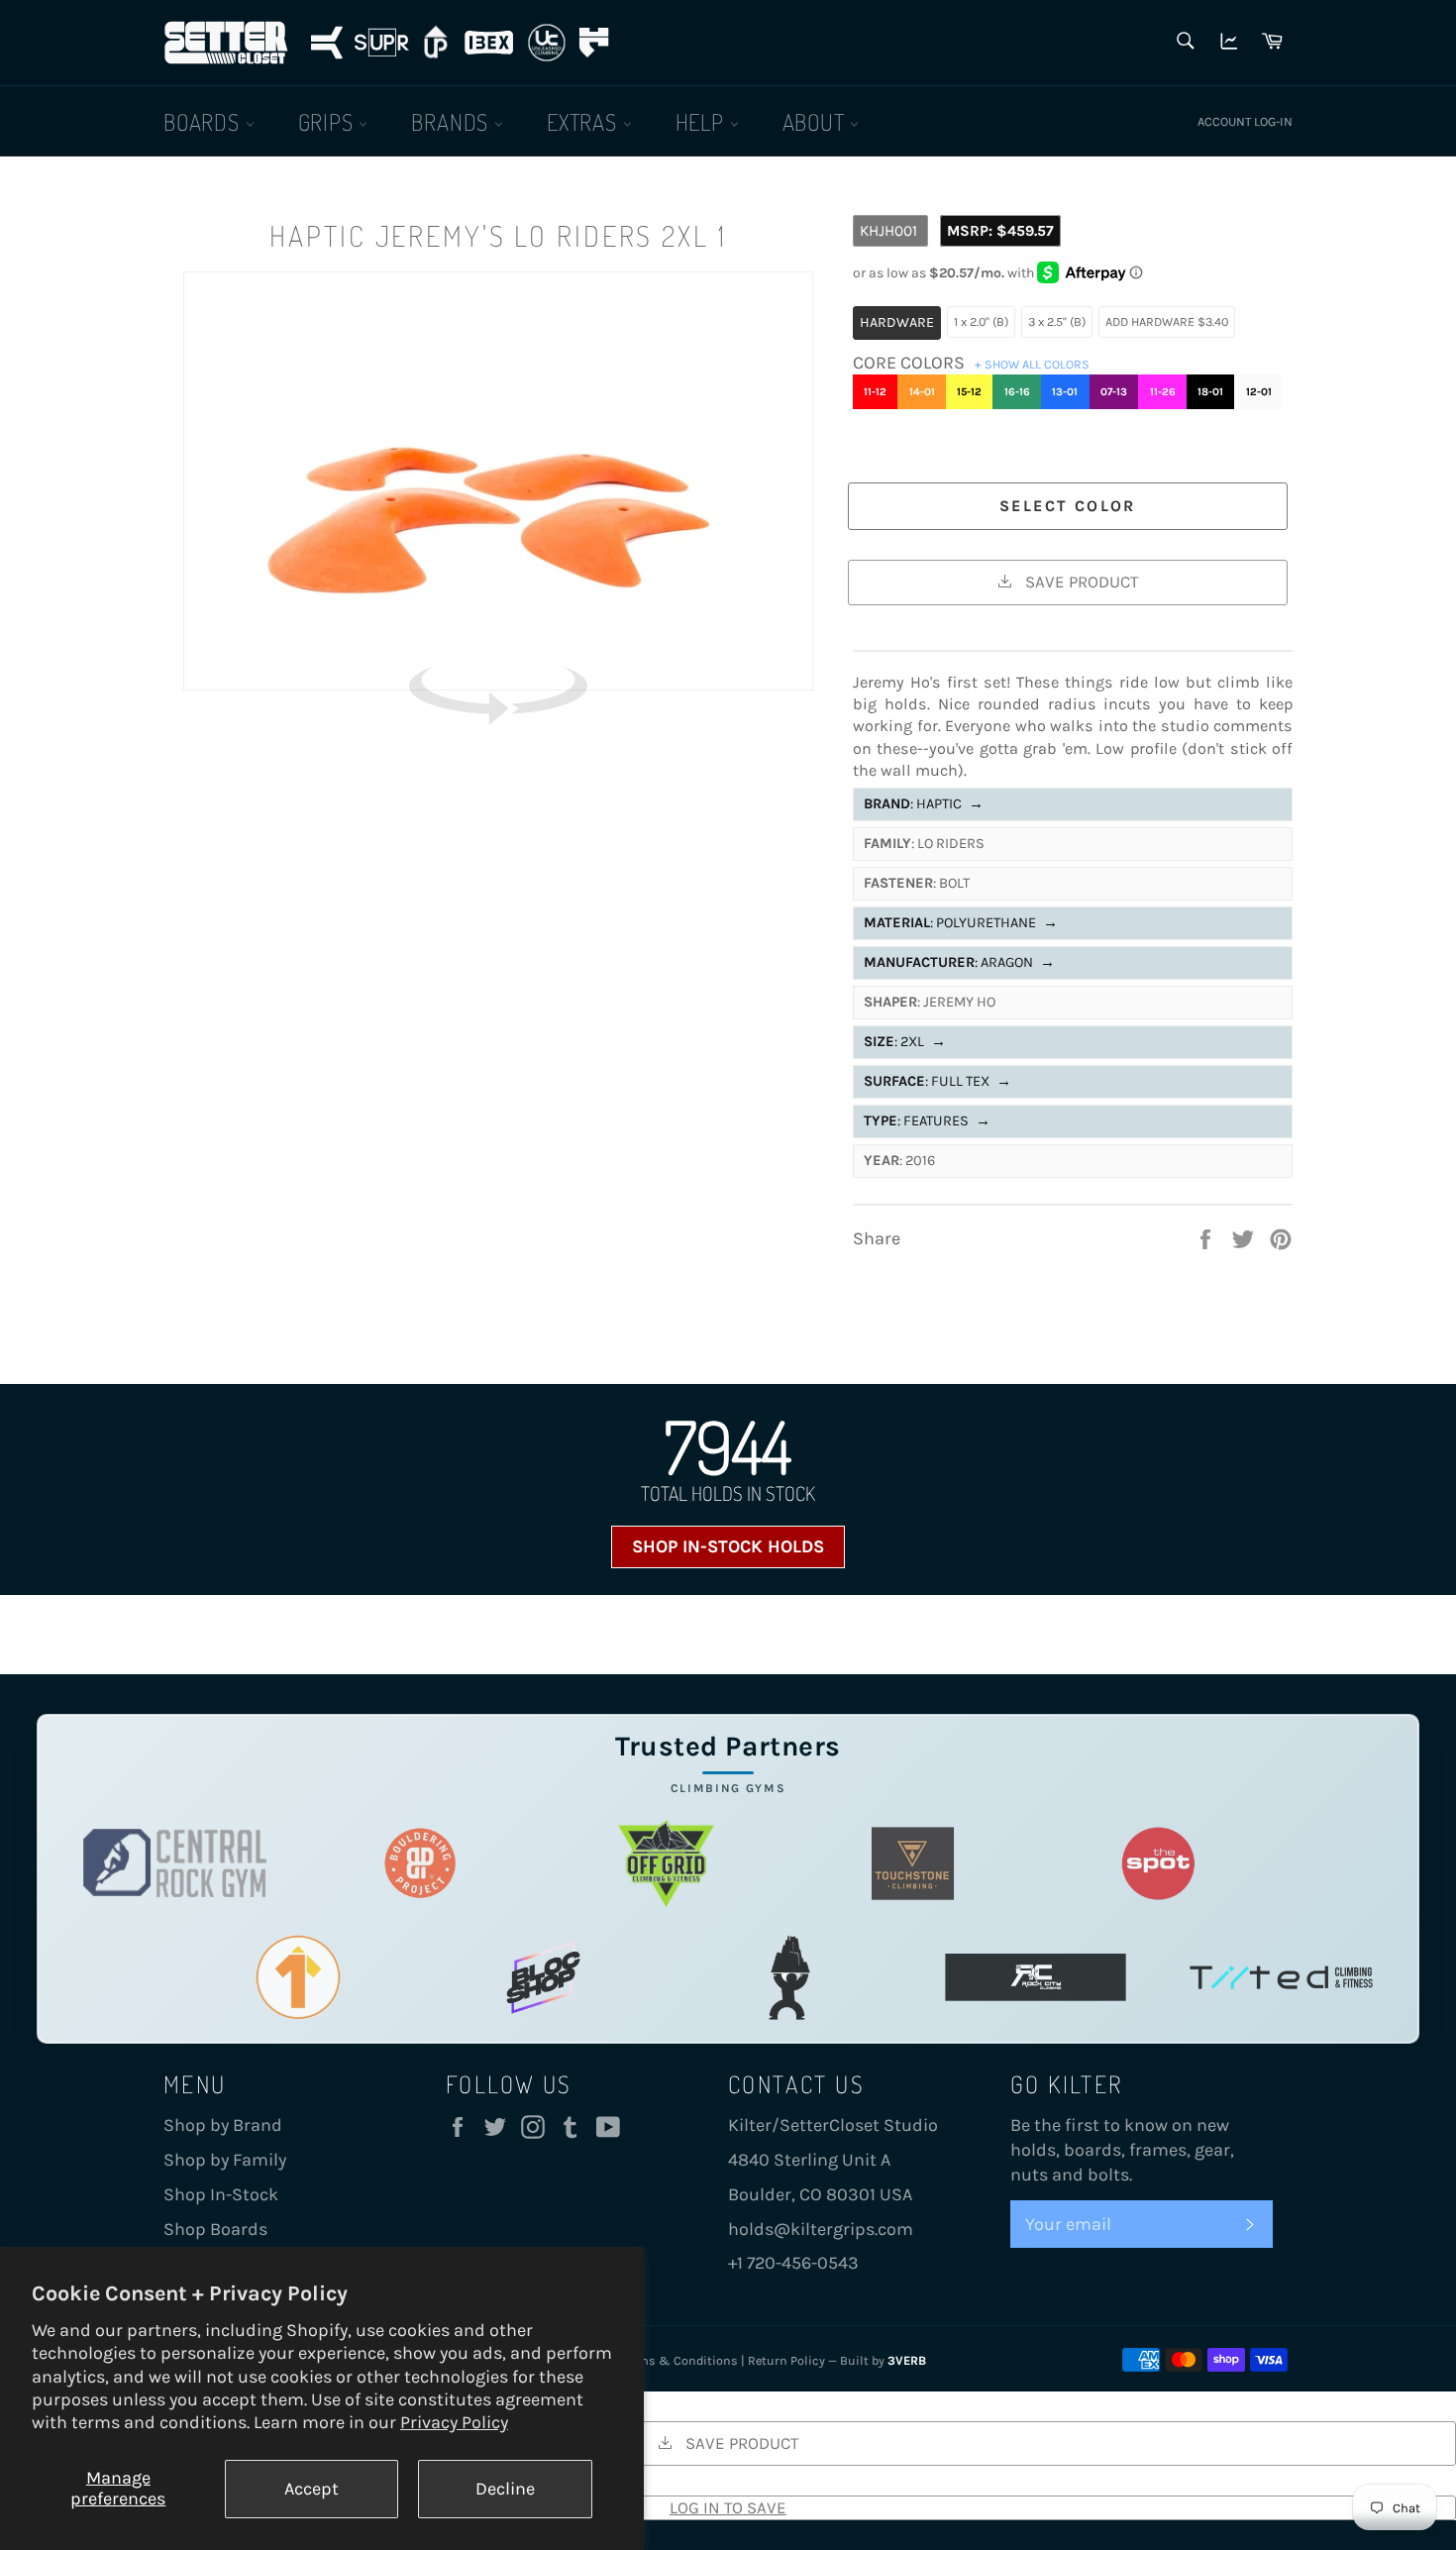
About (817, 121)
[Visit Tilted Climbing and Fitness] (1281, 1977)
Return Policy (786, 2360)
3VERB (907, 2360)
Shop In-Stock (221, 2194)
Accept (312, 2489)
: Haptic (924, 804)
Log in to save (728, 2507)
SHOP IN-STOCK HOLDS (728, 1546)
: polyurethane (961, 923)
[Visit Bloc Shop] (543, 1977)
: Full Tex (937, 1081)
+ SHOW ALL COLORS (1032, 364)
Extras (585, 121)
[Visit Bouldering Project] (420, 1863)
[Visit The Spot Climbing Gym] (1158, 1863)
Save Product (1080, 582)
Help (703, 121)
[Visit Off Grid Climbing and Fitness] (666, 1863)
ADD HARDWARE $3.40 (1167, 321)
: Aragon (959, 962)
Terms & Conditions (679, 2360)
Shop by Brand (223, 2125)
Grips (329, 121)
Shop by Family (225, 2160)
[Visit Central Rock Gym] (175, 1863)
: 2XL (905, 1042)
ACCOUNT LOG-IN (1245, 121)
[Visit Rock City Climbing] (1036, 1977)
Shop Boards (215, 2229)
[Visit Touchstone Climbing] (913, 1863)
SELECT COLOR (1068, 506)
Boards (205, 121)
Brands (453, 121)
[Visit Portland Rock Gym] (790, 1977)
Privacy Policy (454, 2422)
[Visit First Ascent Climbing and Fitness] (298, 1977)
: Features (927, 1121)
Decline (505, 2489)
